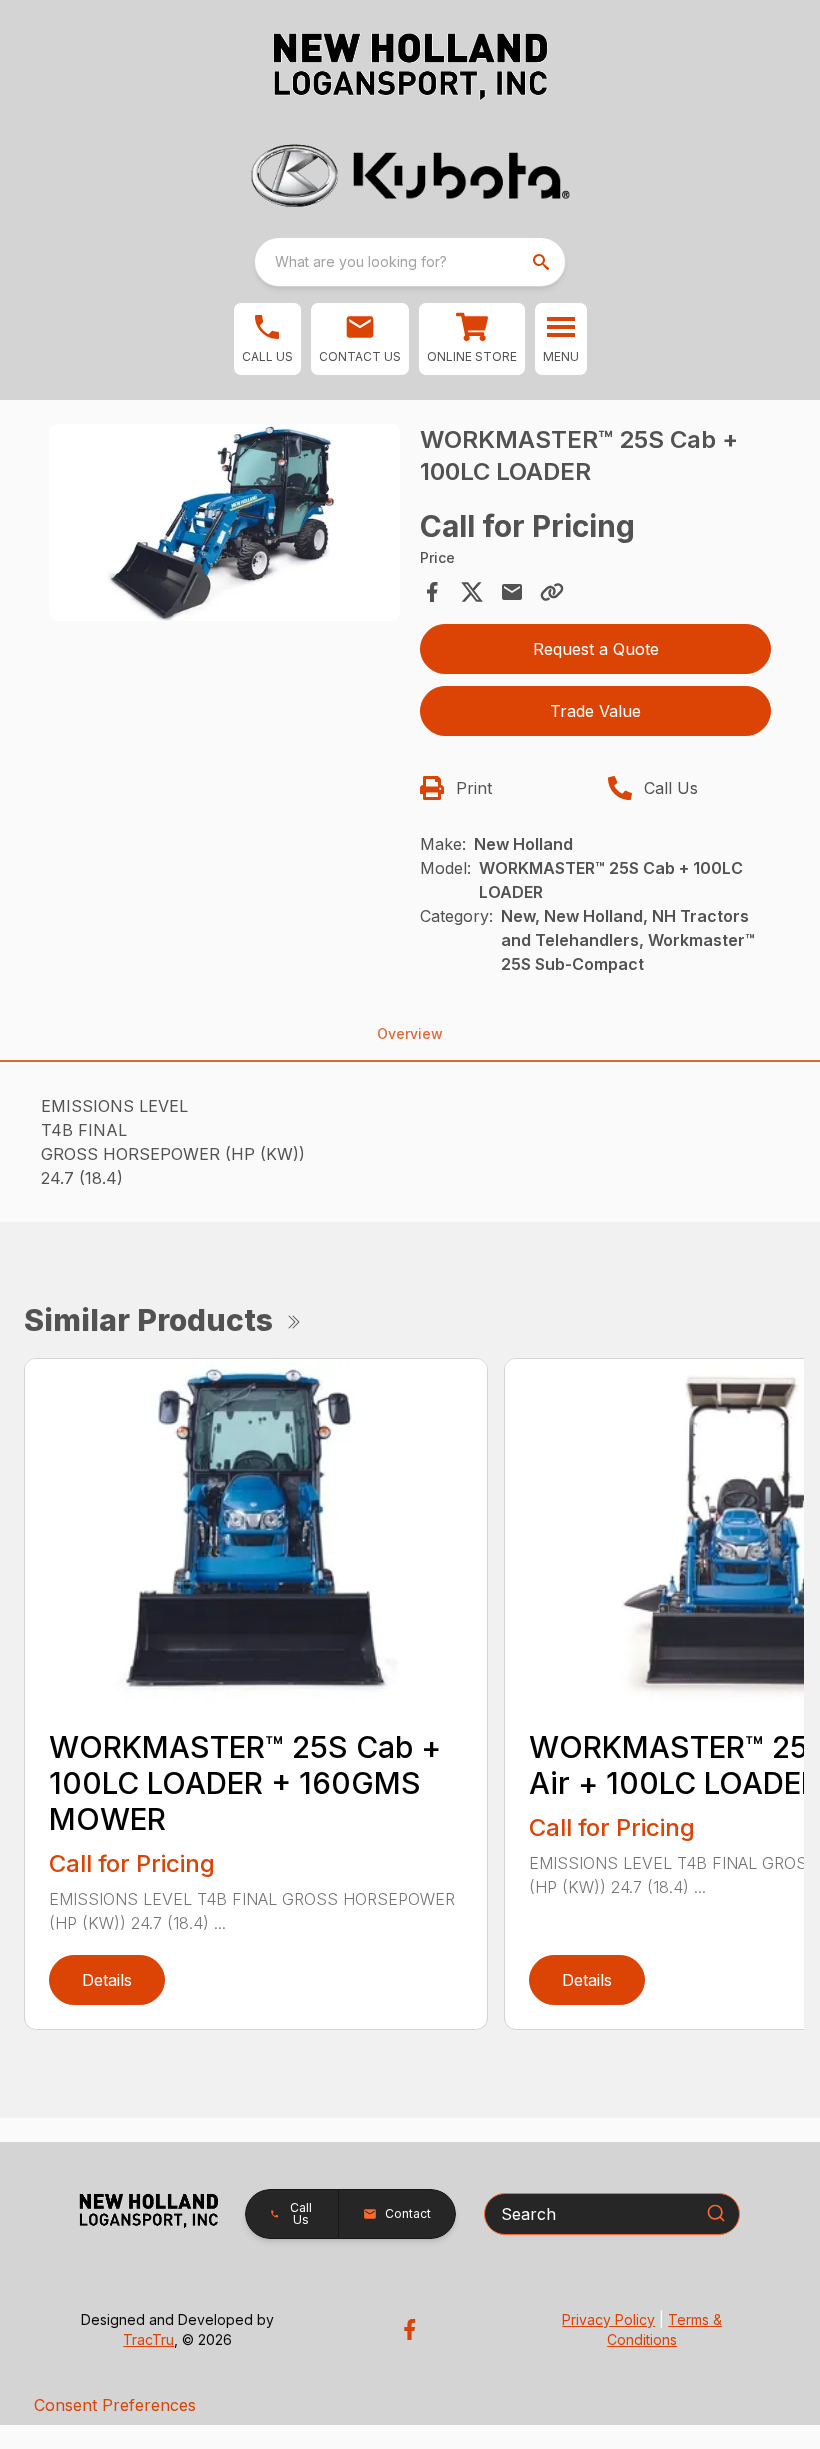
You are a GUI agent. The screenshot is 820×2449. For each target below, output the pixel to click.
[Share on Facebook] (432, 592)
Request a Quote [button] (596, 649)
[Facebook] (409, 2329)
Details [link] (107, 1980)
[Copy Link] (552, 592)
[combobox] (410, 262)
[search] (543, 262)
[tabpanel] (224, 526)
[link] (472, 339)
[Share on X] (472, 592)
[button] (267, 339)
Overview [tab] (410, 1033)
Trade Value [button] (595, 711)
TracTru (148, 2339)
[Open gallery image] (224, 523)
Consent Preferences (115, 2405)
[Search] (716, 2213)
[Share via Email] (512, 592)
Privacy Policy (608, 2319)
